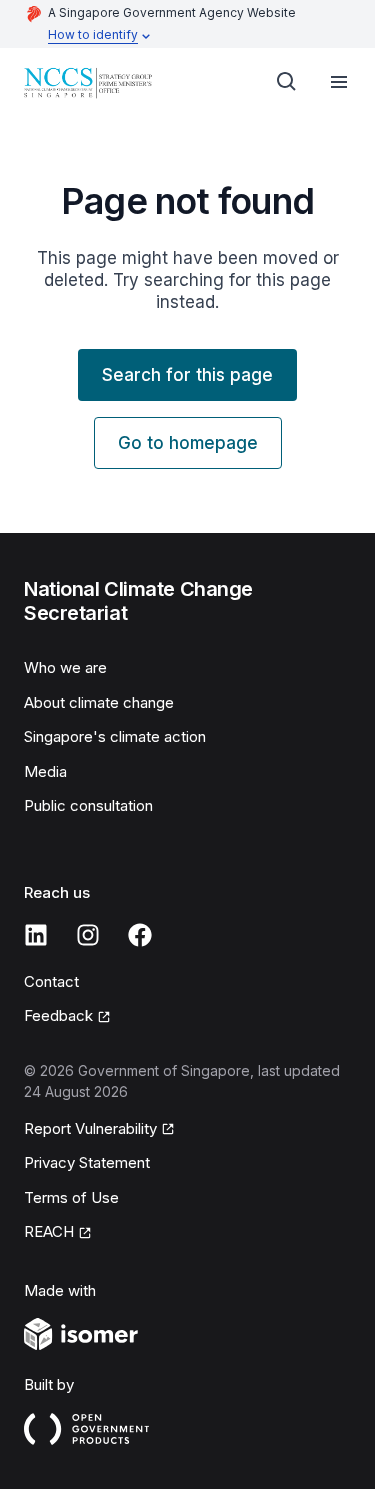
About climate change (99, 702)
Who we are (65, 667)
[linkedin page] (36, 935)
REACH (49, 1231)
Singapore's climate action (115, 736)
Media (45, 771)
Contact (51, 981)
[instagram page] (88, 935)
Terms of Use (71, 1197)
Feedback (58, 1015)
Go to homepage (188, 443)
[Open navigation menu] (339, 82)
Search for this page (187, 375)
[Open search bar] (287, 82)
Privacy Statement (87, 1162)
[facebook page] (140, 935)
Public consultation (88, 805)
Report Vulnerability (90, 1128)
